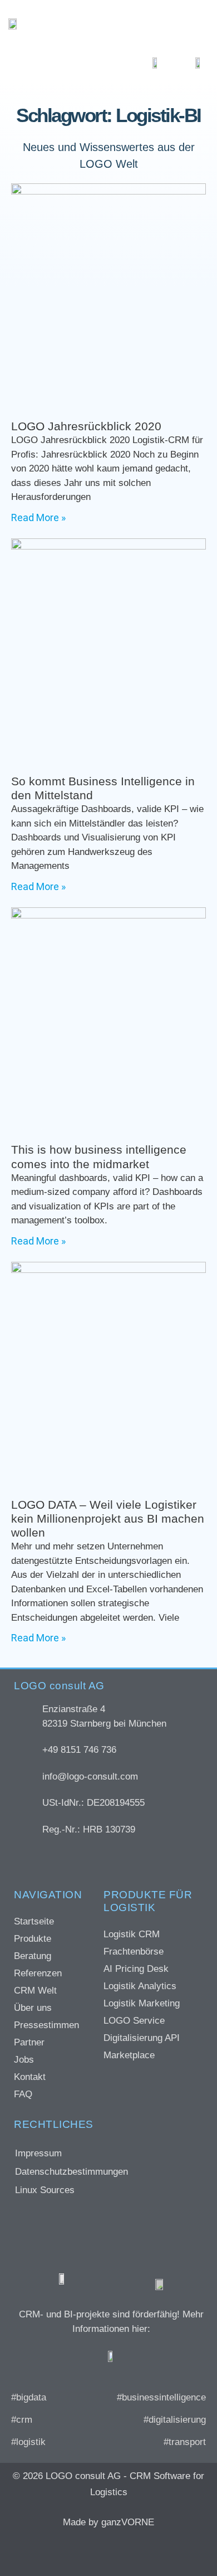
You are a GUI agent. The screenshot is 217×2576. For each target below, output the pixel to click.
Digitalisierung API (142, 2038)
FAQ (23, 2094)
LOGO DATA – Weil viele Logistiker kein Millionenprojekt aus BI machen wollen (108, 1518)
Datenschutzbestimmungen (71, 2172)
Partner (29, 2042)
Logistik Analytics (140, 1986)
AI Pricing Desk (136, 1969)
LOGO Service (134, 2021)
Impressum (38, 2153)
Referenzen (38, 1973)
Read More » (38, 517)
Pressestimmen (46, 2025)
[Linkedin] (120, 2551)
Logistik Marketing (142, 2003)
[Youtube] (153, 2551)
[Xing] (86, 2551)
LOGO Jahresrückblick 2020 (86, 426)
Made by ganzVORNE (108, 2522)
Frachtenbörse (134, 1952)
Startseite (34, 1921)
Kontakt (30, 2077)
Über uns (33, 2008)
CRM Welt (35, 1991)
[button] (191, 24)
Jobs (24, 2060)
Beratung (33, 1956)
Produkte (33, 1939)
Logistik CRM (132, 1934)
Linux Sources (45, 2190)
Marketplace (129, 2055)
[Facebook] (53, 2551)
